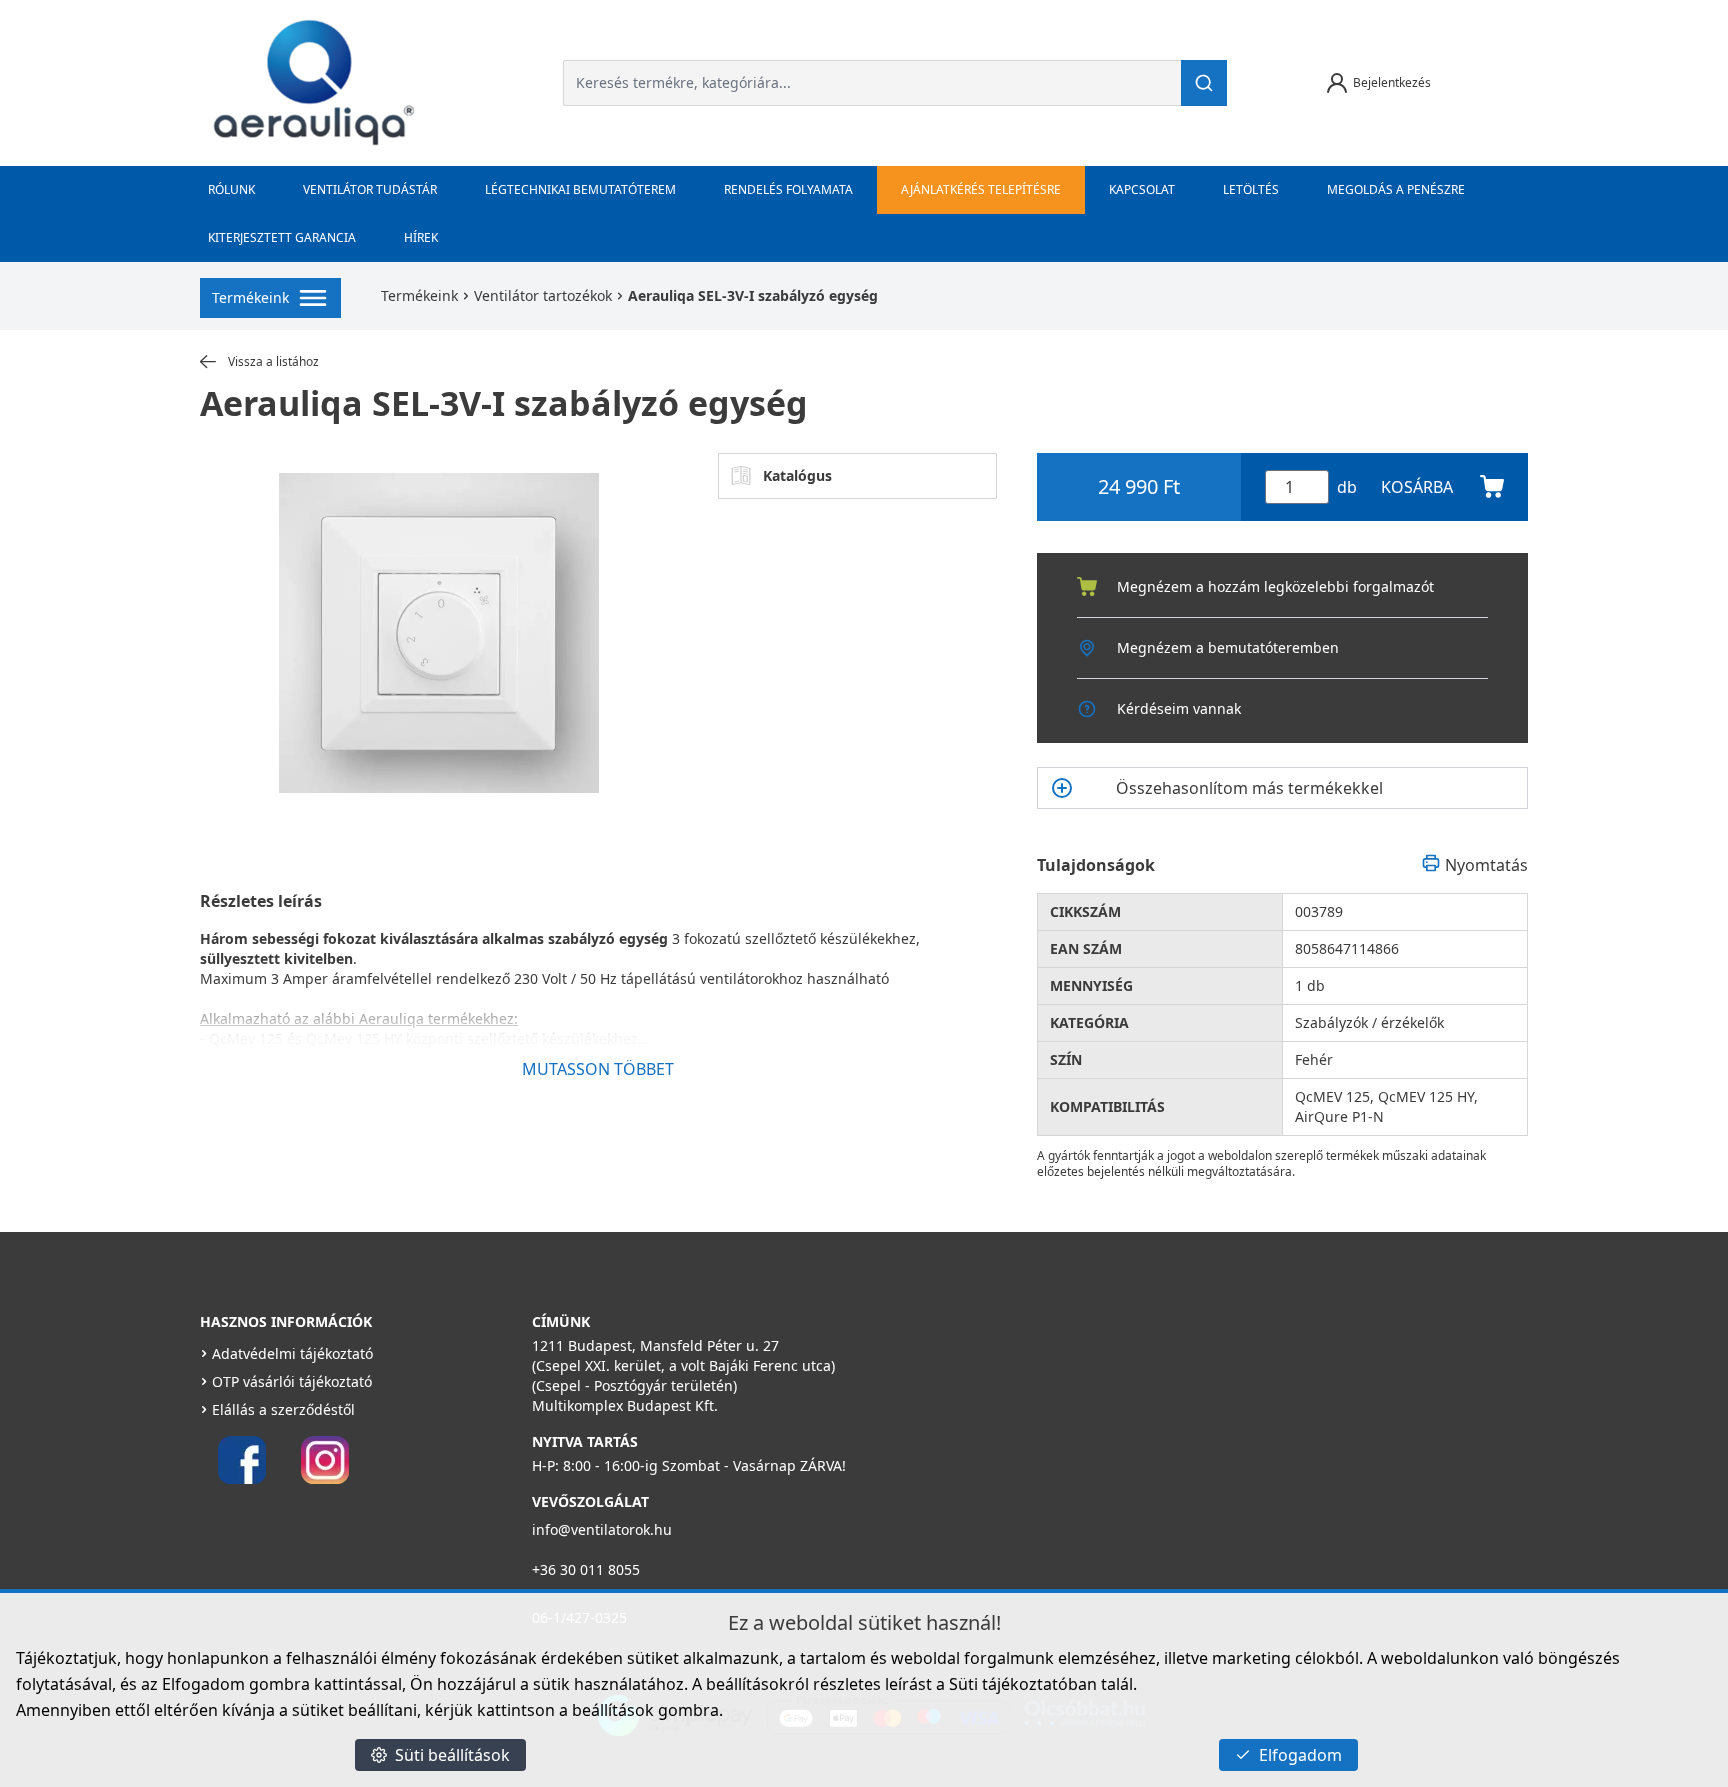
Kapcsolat (1142, 189)
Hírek (421, 237)
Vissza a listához (273, 362)
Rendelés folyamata (788, 189)
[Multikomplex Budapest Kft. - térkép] (1168, 1440)
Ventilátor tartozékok (543, 295)
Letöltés (1251, 189)
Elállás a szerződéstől (283, 1409)
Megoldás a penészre (1396, 189)
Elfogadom (1300, 1755)
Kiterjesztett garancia (282, 237)
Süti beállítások (452, 1755)
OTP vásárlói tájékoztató (292, 1381)
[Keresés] (1204, 83)
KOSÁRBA (1417, 487)
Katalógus (797, 475)
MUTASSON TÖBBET (598, 1069)
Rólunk (231, 189)
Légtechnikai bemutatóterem (580, 189)
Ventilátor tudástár (370, 189)
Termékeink (419, 295)
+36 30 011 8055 (586, 1569)
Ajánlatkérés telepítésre (981, 189)
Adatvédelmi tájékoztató (292, 1353)
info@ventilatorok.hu (602, 1529)
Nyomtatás (1486, 865)
